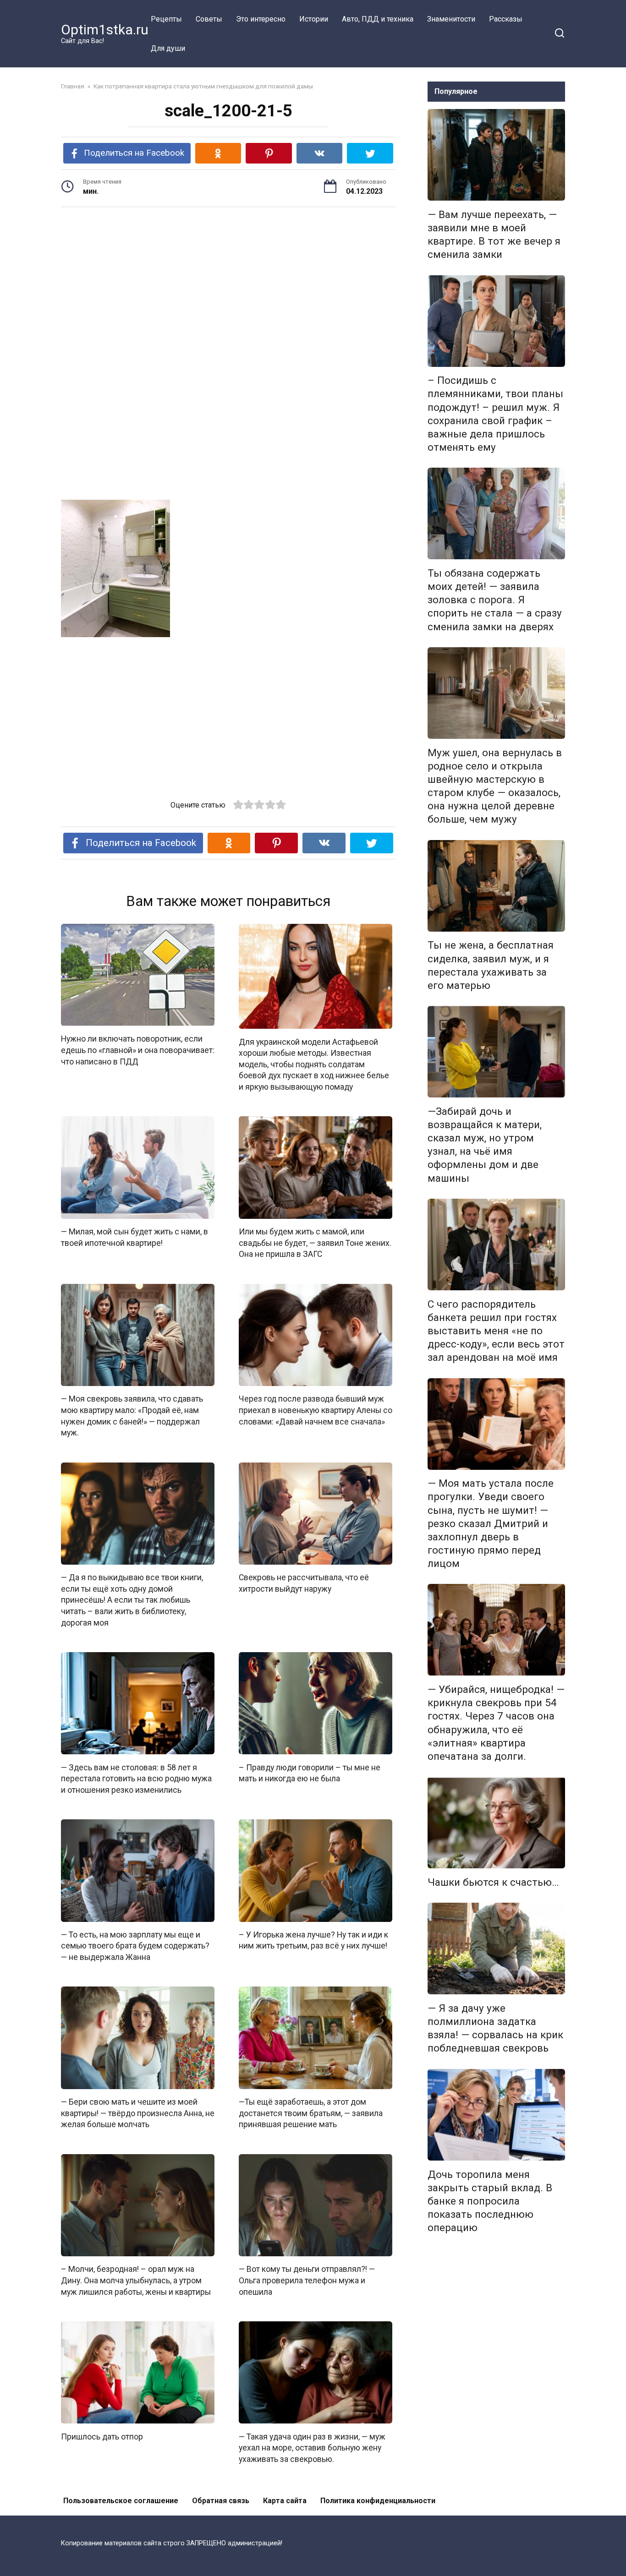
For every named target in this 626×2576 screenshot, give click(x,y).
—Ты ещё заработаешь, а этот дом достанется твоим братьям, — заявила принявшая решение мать (311, 2113)
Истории (314, 19)
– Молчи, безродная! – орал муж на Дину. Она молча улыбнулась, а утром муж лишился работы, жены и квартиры (136, 2280)
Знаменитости (451, 19)
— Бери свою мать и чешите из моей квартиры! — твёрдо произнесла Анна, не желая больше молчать (138, 2113)
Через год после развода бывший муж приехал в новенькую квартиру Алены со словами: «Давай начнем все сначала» (316, 1410)
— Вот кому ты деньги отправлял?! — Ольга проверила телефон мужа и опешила (307, 2280)
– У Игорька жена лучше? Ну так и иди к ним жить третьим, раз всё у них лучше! (313, 1940)
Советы (209, 19)
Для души (168, 48)
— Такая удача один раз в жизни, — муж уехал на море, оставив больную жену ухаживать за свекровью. (312, 2448)
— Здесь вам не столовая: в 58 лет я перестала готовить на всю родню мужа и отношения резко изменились (136, 1778)
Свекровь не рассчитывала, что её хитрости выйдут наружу (304, 1583)
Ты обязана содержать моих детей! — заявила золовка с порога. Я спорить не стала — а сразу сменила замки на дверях (495, 600)
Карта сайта (285, 2501)
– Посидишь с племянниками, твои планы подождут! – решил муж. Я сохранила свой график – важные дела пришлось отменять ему (495, 414)
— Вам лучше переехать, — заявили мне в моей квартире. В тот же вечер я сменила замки (494, 234)
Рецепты (166, 19)
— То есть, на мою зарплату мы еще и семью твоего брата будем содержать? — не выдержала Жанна (135, 1946)
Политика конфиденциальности (378, 2501)
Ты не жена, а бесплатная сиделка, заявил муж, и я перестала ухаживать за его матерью (491, 965)
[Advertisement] (228, 285)
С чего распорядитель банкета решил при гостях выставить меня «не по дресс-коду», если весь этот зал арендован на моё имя (496, 1331)
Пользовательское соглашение (121, 2501)
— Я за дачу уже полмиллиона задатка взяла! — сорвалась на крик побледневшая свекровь (495, 2028)
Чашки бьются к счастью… (493, 1882)
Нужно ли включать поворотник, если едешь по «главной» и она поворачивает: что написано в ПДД (138, 1050)
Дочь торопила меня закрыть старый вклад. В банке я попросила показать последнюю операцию (490, 2201)
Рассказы (506, 19)
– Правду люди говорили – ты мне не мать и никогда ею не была (310, 1773)
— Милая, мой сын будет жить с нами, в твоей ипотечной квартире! (135, 1237)
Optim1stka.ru (105, 30)
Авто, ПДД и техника (378, 19)
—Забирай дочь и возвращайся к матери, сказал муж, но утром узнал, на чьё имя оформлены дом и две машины (485, 1145)
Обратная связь (221, 2501)
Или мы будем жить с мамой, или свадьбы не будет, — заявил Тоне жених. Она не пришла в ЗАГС (315, 1243)
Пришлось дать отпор (102, 2436)
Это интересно (261, 19)
